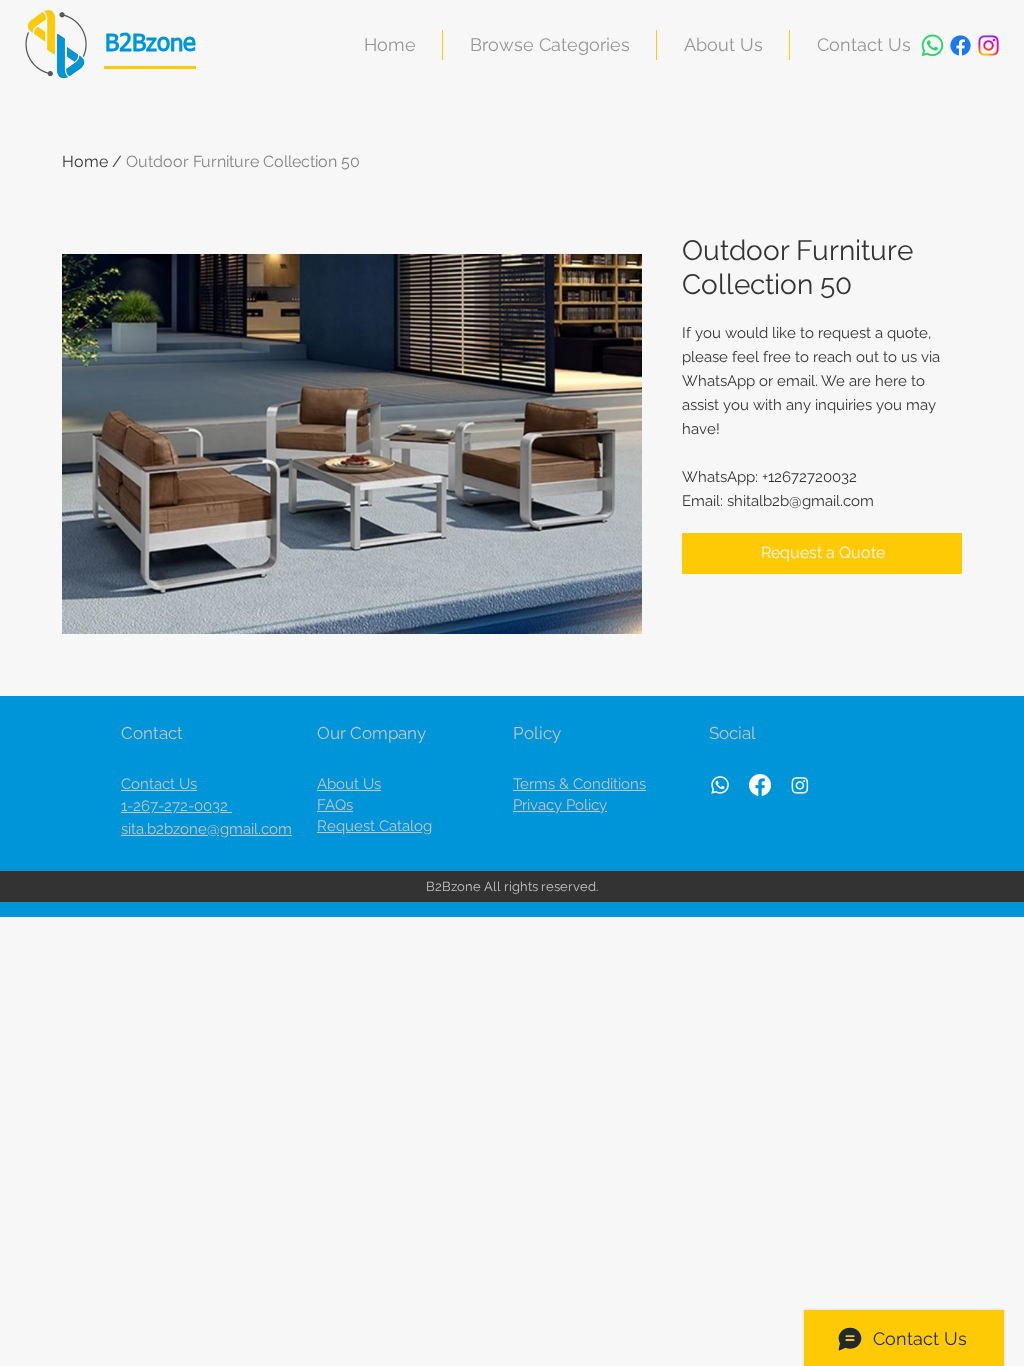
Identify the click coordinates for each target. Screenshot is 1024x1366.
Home (85, 161)
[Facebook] (960, 45)
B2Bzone (150, 44)
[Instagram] (988, 45)
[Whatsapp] (932, 45)
